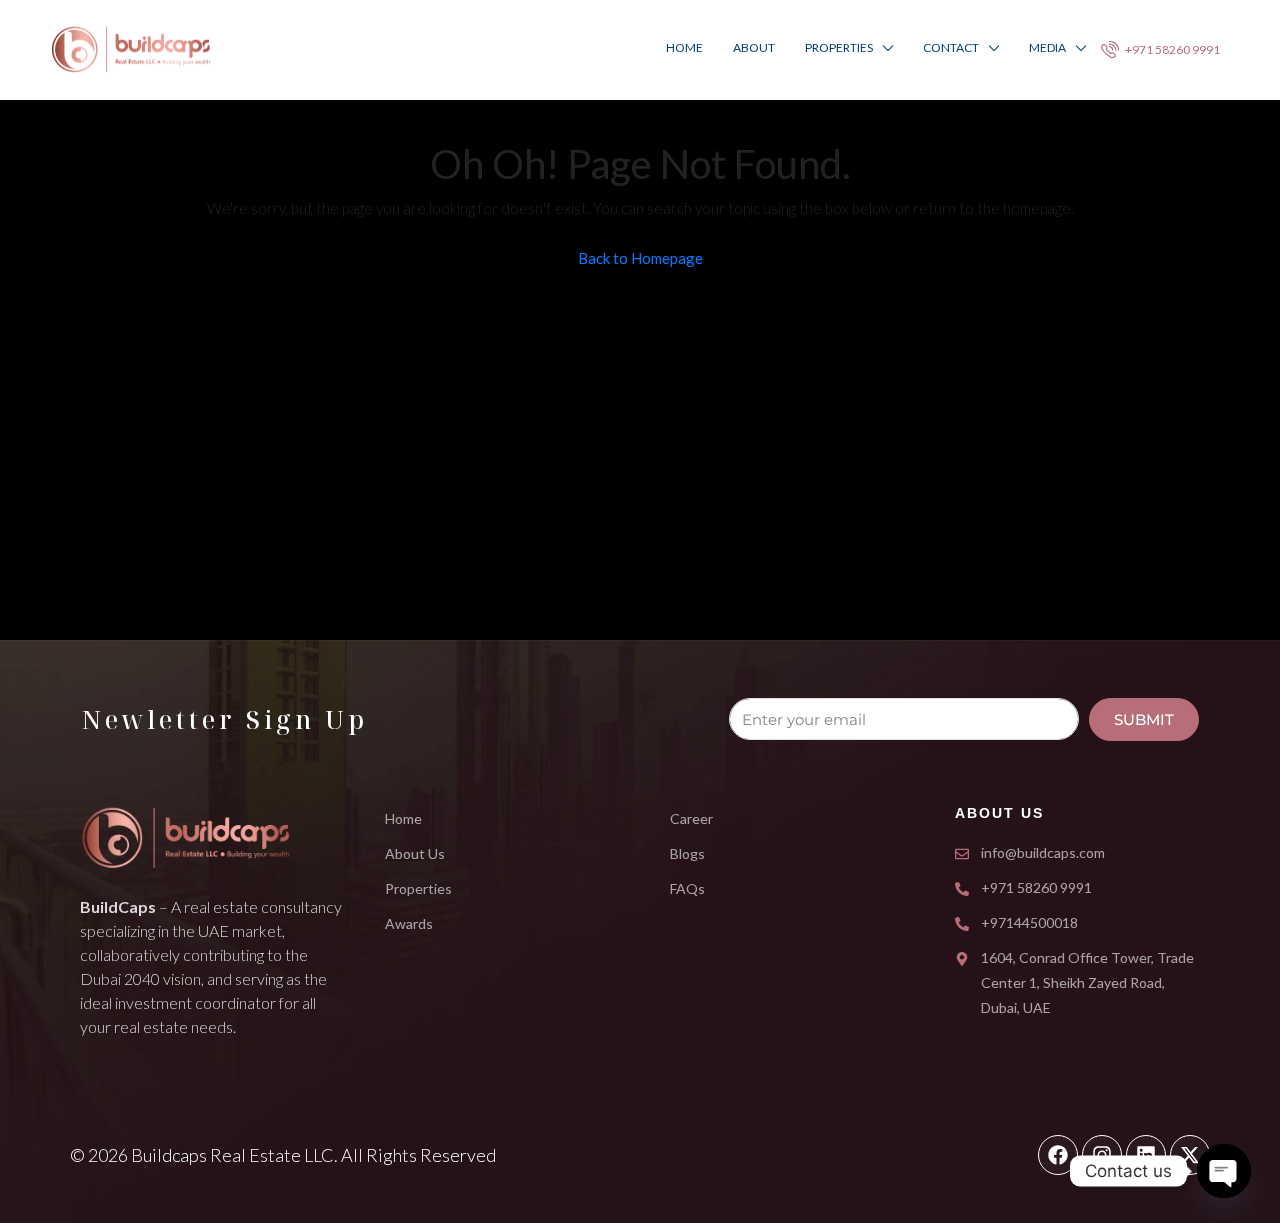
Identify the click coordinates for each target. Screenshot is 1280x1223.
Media (1047, 47)
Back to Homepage (640, 258)
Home (684, 47)
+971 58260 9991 (1171, 49)
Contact (951, 47)
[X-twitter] (1190, 1155)
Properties (839, 47)
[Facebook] (1058, 1155)
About (754, 47)
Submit (1144, 719)
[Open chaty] (1224, 1171)
